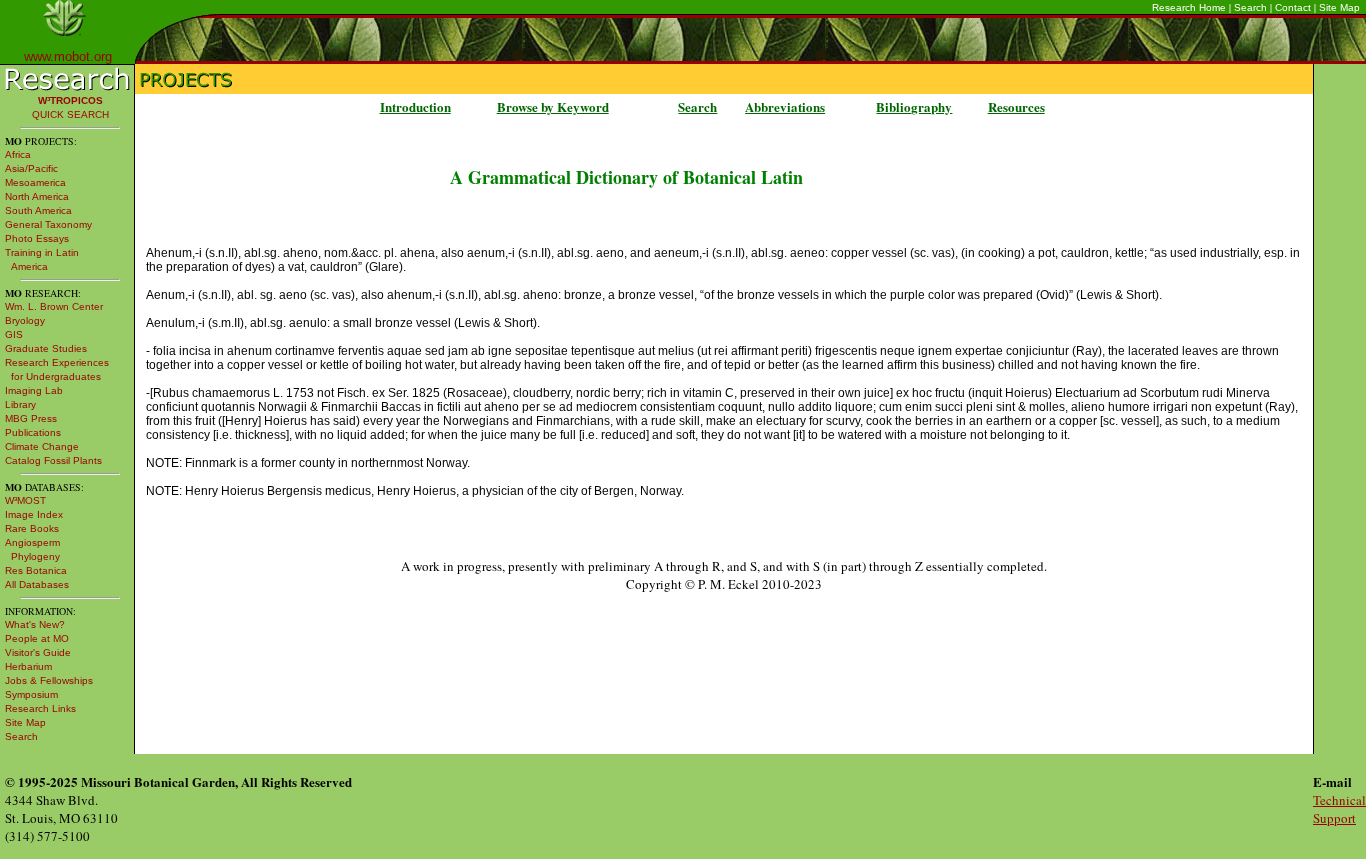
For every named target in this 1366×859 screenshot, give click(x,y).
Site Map (1339, 7)
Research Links (40, 708)
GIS (14, 334)
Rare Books (32, 528)
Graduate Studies (46, 348)
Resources (1016, 106)
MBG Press (31, 418)
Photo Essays (37, 238)
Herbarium (28, 666)
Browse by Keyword (553, 106)
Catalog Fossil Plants (53, 460)
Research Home (1189, 7)
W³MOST (25, 500)
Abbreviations (785, 106)
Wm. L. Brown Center (54, 306)
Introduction (415, 106)
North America (37, 196)
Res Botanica (36, 570)
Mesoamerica (35, 182)
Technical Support (1339, 809)
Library (20, 404)
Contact (1293, 7)
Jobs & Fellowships (49, 680)
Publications (33, 432)
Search (1250, 7)
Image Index (34, 514)
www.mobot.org (68, 56)
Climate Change (42, 446)
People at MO (37, 638)
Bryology (25, 320)
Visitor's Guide (38, 652)
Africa (18, 154)
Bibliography (914, 106)
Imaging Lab (34, 390)
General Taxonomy (48, 224)
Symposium (31, 694)
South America (38, 210)
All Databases (37, 584)
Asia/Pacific (31, 168)
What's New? (35, 624)
